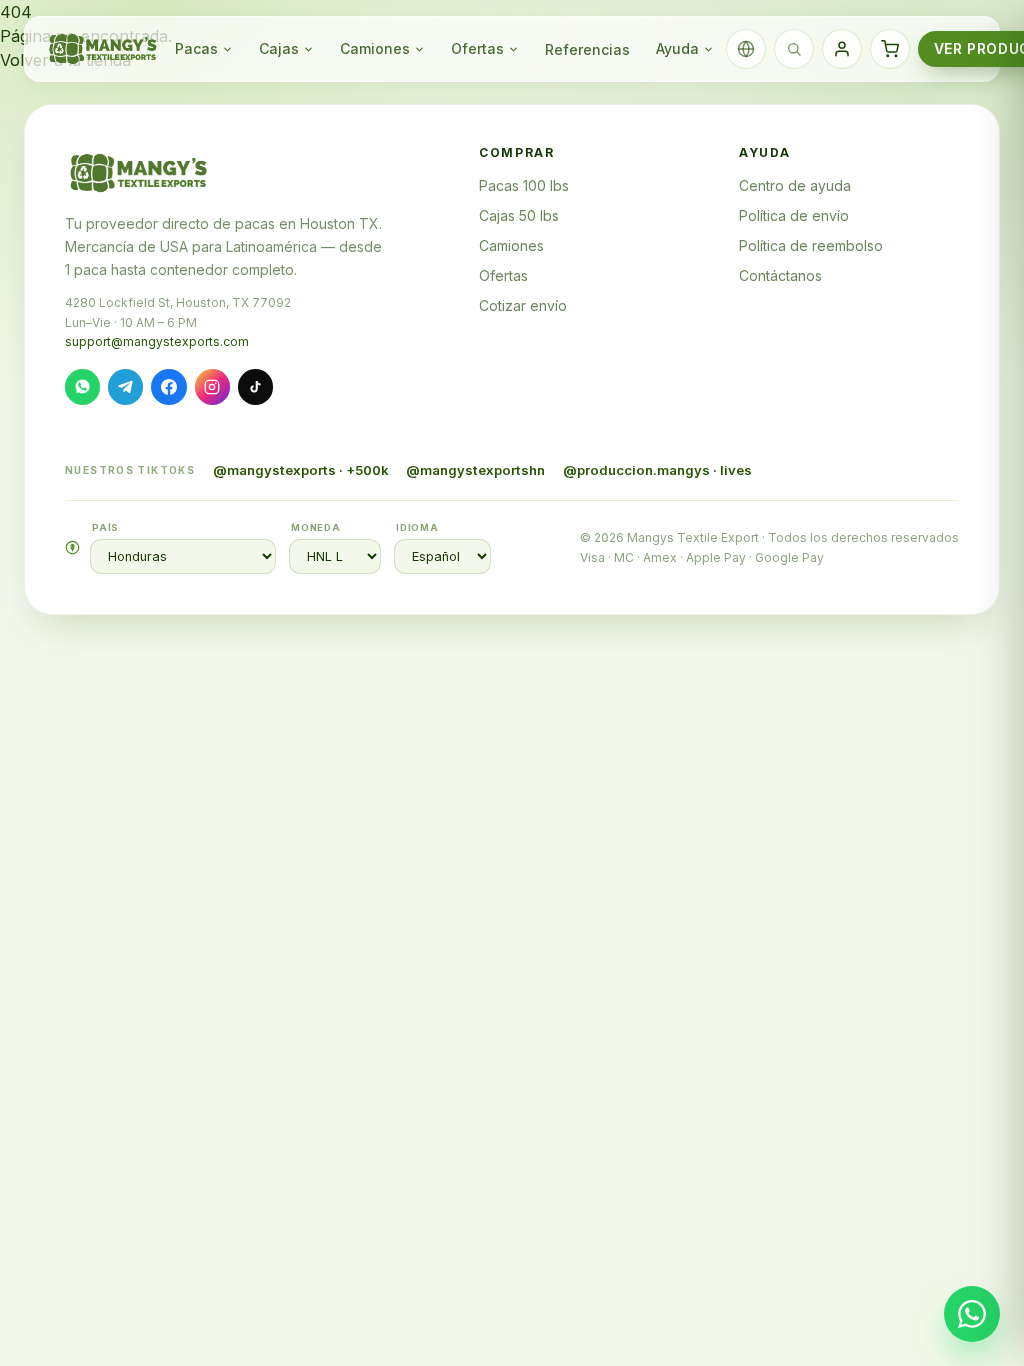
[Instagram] (212, 386)
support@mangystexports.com (157, 341)
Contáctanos (780, 275)
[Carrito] (890, 49)
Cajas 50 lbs (519, 215)
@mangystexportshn (475, 470)
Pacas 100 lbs (524, 185)
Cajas (279, 48)
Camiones (375, 48)
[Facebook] (168, 386)
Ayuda (677, 48)
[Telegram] (125, 386)
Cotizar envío (523, 305)
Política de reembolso (811, 245)
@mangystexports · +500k (301, 470)
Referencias (587, 49)
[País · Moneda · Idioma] (746, 49)
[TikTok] (255, 386)
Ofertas (477, 48)
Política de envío (794, 215)
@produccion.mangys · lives (657, 470)
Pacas (196, 48)
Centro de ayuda (795, 185)
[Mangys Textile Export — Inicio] (104, 49)
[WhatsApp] (82, 386)
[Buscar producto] (794, 49)
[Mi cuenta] (842, 49)
